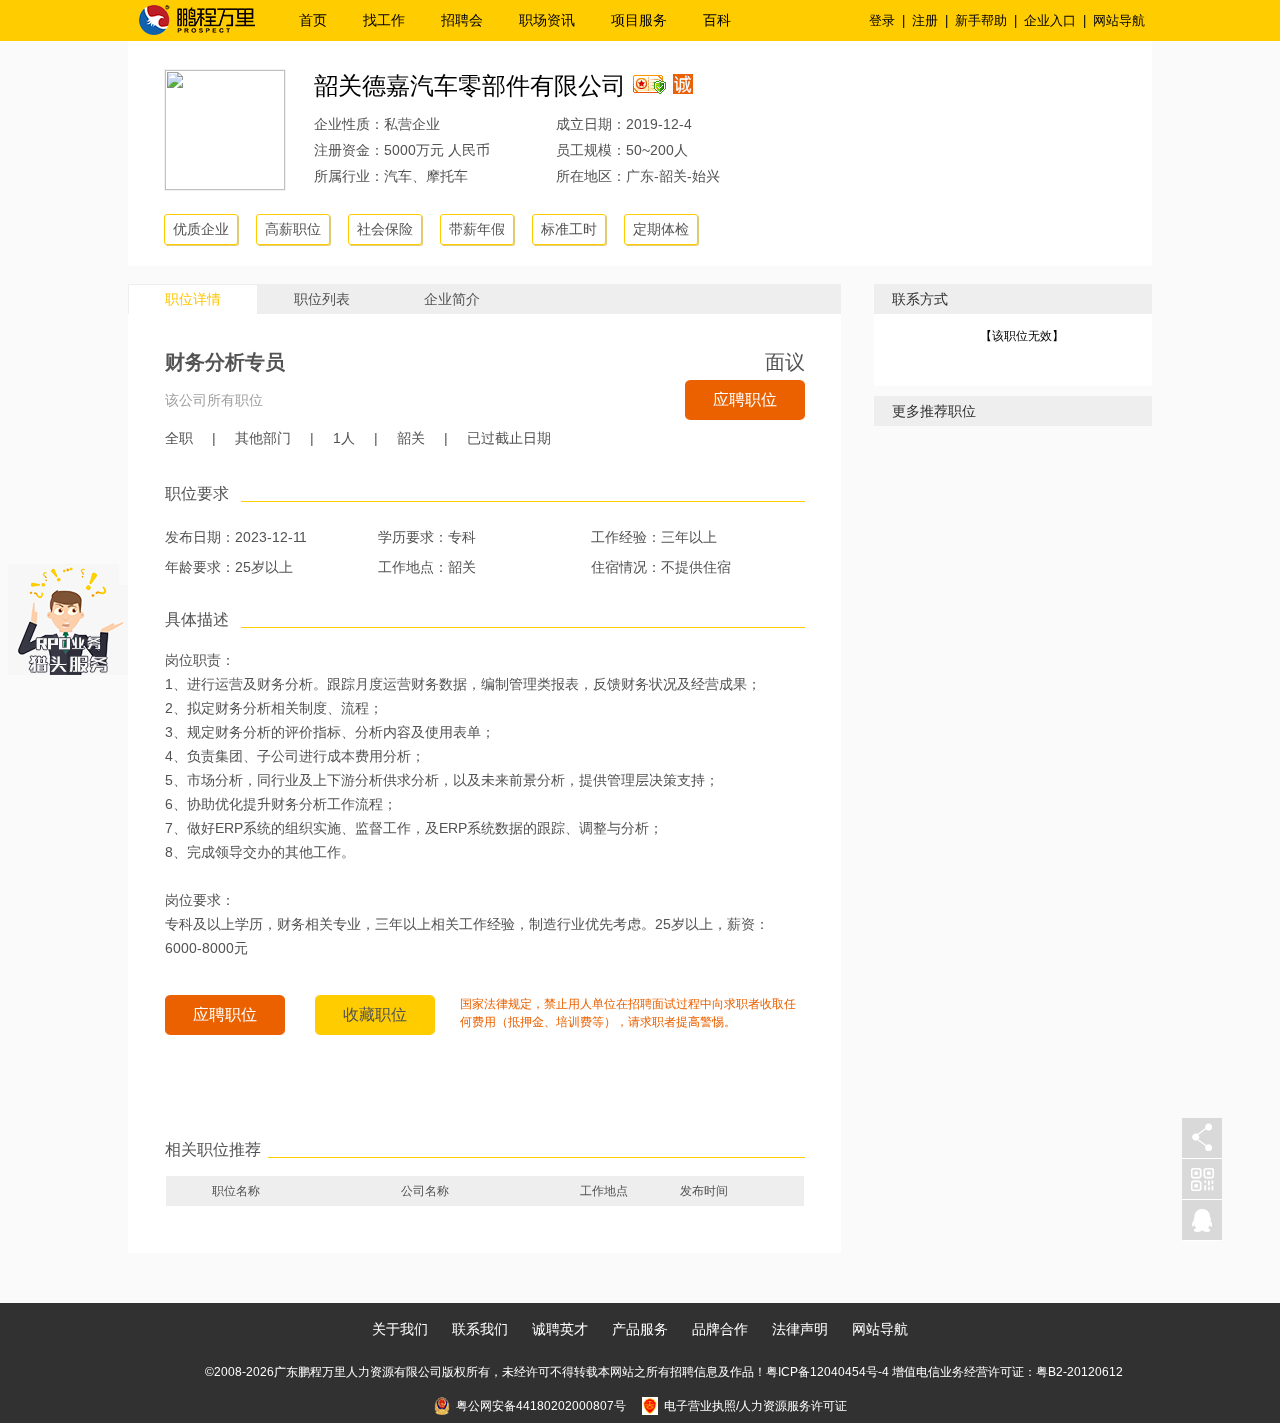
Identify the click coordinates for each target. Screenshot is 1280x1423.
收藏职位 (375, 1014)
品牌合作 (720, 1329)
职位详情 (193, 299)
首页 (313, 20)
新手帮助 (981, 20)
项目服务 (639, 20)
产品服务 (640, 1329)
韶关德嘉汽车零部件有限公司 (470, 85)
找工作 (384, 20)
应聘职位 (745, 399)
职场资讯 (547, 20)
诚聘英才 (560, 1329)
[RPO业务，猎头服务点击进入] (68, 615)
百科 (717, 20)
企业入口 (1050, 20)
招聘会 (462, 20)
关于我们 (400, 1329)
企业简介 (452, 299)
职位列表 (322, 299)
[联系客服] (1202, 1220)
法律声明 (800, 1329)
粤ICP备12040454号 (822, 1372)
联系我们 (480, 1329)
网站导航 (1119, 20)
